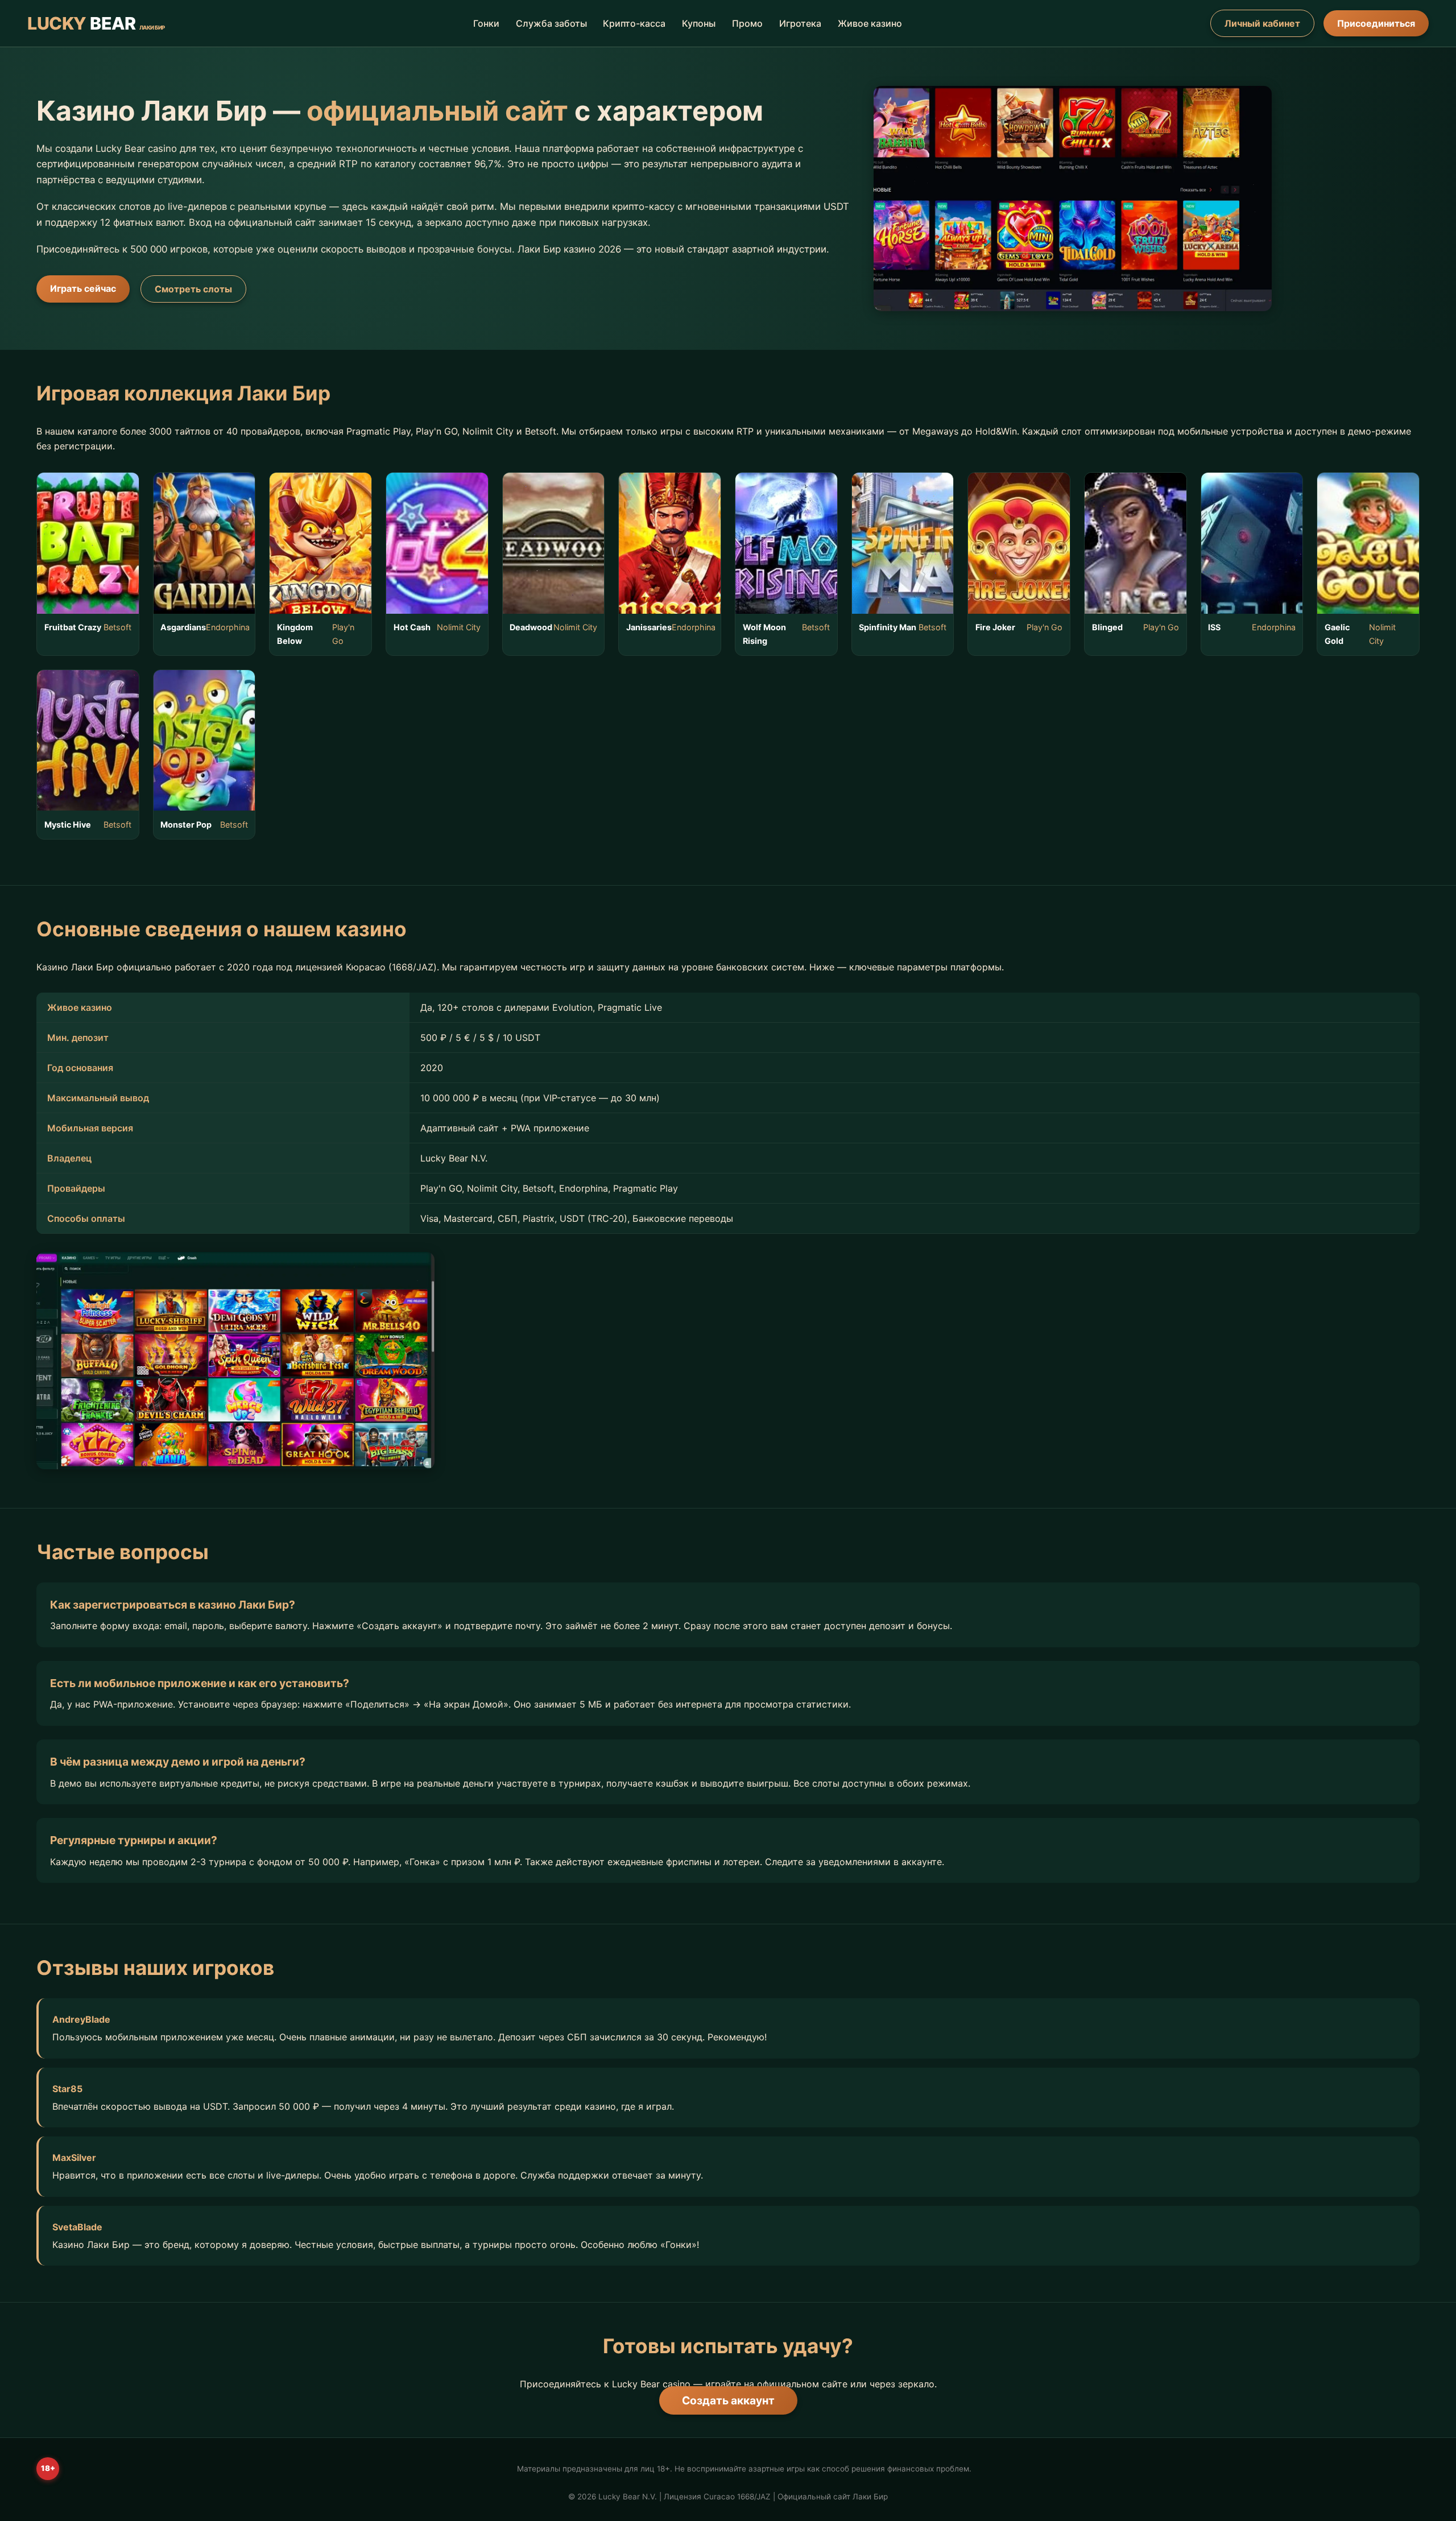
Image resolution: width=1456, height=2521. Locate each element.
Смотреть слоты (193, 289)
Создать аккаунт (728, 2400)
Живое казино (870, 23)
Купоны (699, 23)
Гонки (486, 23)
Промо (747, 23)
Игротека (800, 23)
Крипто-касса (634, 23)
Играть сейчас (83, 288)
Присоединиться (1376, 23)
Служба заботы (551, 23)
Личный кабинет (1262, 23)
